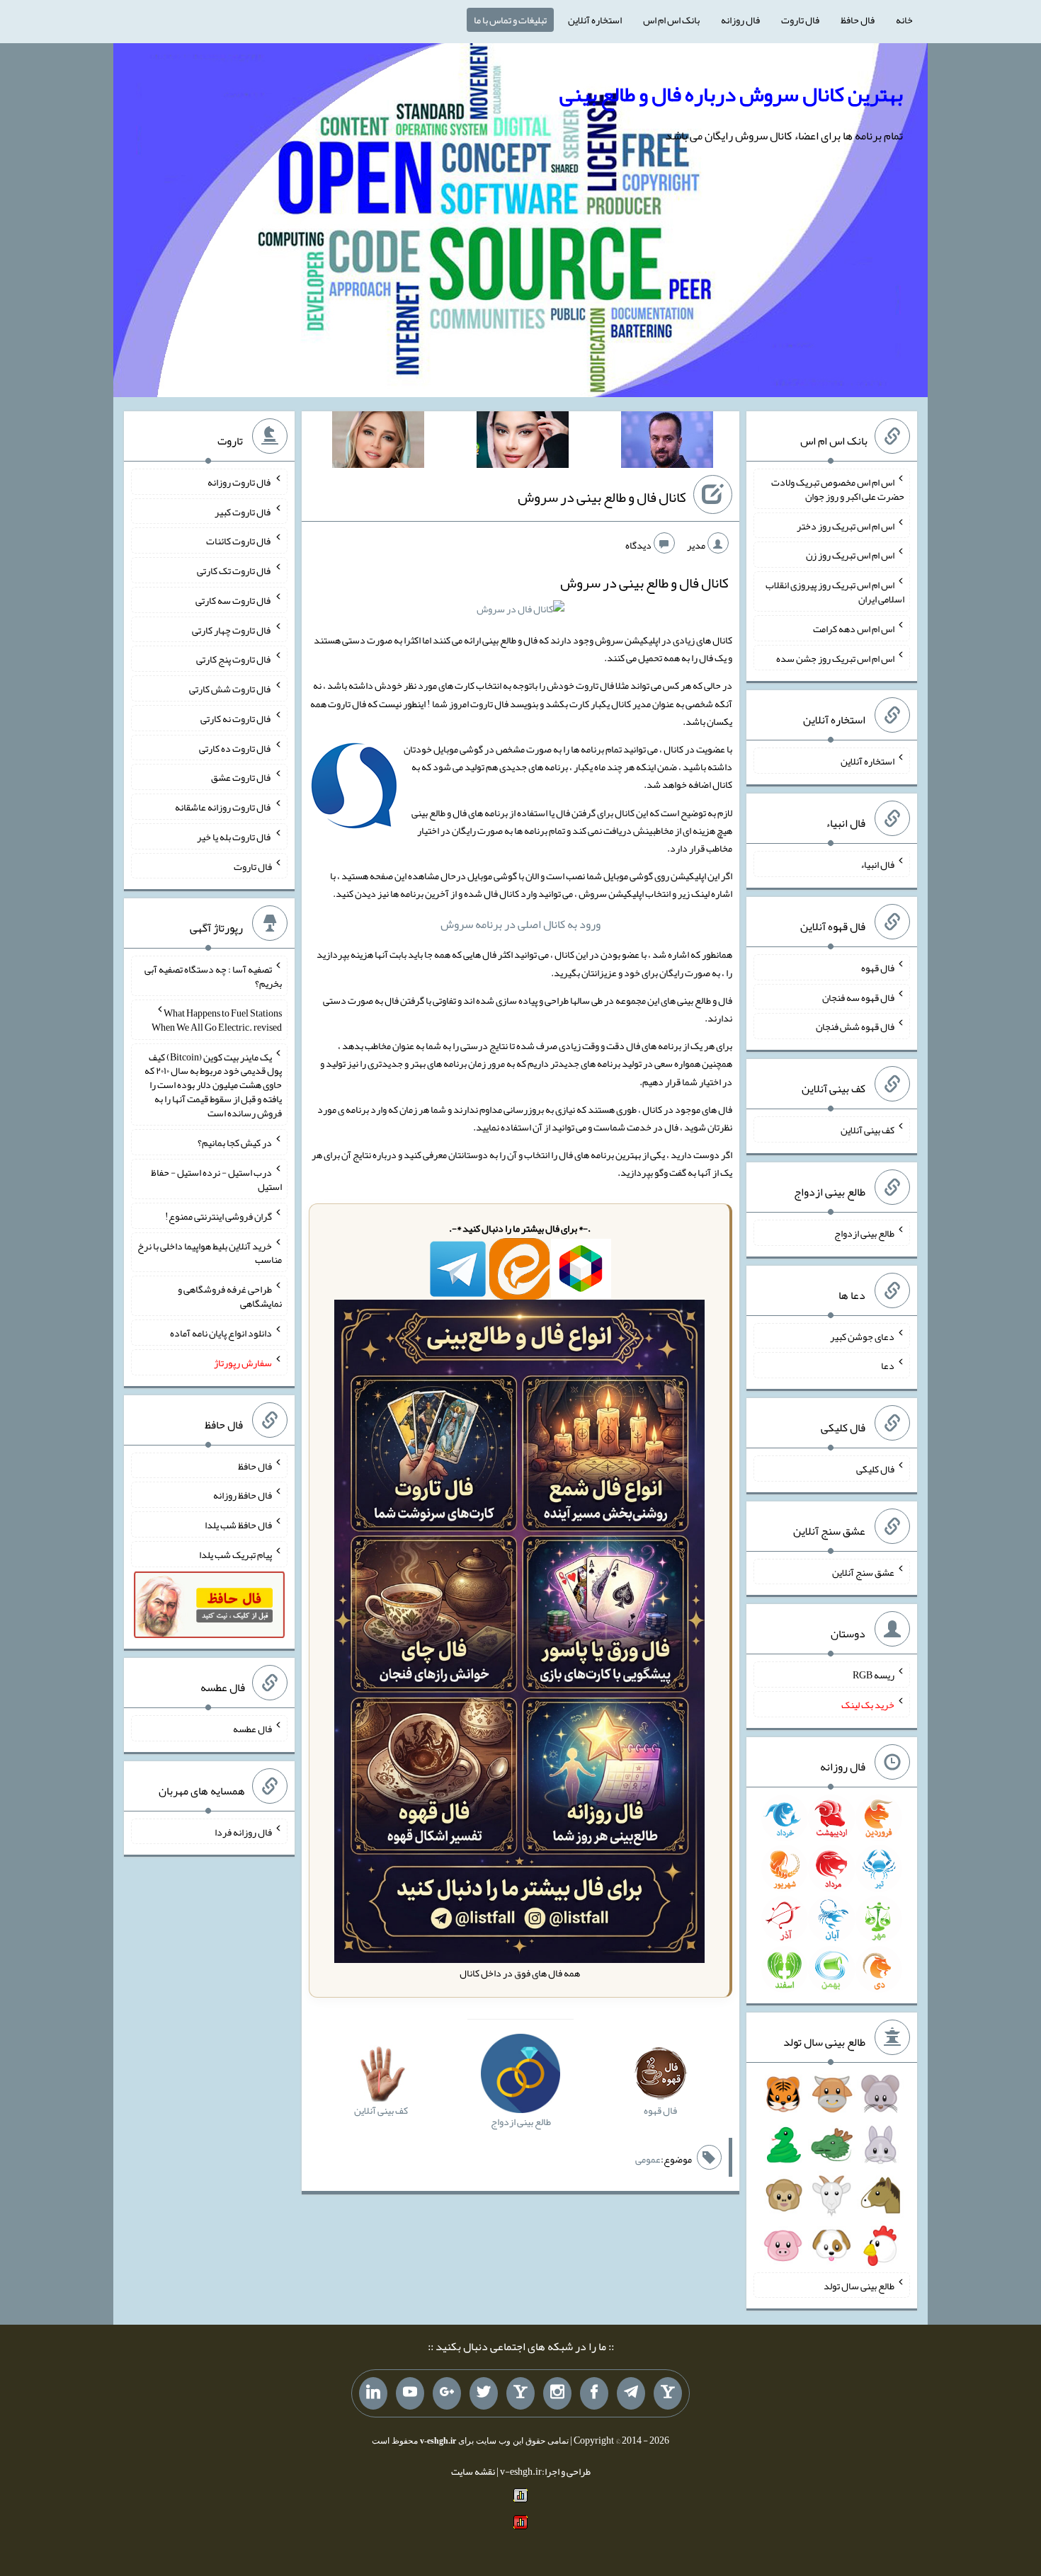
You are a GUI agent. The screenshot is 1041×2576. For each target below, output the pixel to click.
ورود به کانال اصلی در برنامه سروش (520, 924)
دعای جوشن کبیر (862, 1336)
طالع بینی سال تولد (859, 2285)
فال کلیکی (875, 1469)
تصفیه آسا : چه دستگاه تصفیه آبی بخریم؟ (213, 976)
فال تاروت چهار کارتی (232, 629)
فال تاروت (800, 20)
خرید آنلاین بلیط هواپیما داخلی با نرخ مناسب (210, 1252)
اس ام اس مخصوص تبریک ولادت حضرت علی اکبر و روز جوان (838, 489)
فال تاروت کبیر (243, 511)
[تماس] (520, 2393)
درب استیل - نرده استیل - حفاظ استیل (216, 1179)
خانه (904, 20)
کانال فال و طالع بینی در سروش (602, 497)
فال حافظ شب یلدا (238, 1525)
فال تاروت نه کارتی (236, 719)
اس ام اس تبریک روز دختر (846, 525)
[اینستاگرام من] (557, 2393)
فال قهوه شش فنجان (855, 1026)
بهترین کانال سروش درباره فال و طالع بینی (731, 94)
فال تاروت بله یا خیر (234, 837)
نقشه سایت (473, 2471)
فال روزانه (740, 20)
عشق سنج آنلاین (863, 1572)
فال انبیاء (877, 864)
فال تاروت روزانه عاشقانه (223, 807)
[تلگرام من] (631, 2393)
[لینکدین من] (373, 2393)
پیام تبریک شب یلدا (235, 1555)
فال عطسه (252, 1729)
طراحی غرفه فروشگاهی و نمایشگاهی (230, 1296)
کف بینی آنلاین (868, 1130)
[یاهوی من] (668, 2393)
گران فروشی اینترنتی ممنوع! (218, 1216)
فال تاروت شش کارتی (231, 689)
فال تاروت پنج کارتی (234, 659)
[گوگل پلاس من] (447, 2393)
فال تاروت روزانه (240, 482)
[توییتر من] (484, 2393)
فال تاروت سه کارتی (234, 600)
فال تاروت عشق (241, 777)
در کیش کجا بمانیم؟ (235, 1143)
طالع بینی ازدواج (864, 1233)
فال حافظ (858, 20)
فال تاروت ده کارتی (235, 748)
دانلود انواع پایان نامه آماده (221, 1333)
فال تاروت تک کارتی (234, 571)
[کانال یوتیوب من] (410, 2393)
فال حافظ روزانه (243, 1495)
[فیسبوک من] (594, 2393)
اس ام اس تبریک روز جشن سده (835, 658)
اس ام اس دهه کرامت (854, 629)
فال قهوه (878, 968)
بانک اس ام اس (671, 20)
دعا (888, 1366)
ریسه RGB (874, 1675)
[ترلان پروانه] (523, 442)
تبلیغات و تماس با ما (510, 20)
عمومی (648, 2159)
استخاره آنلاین (595, 20)
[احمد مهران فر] (667, 442)
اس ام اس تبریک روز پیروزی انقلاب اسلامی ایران (835, 592)
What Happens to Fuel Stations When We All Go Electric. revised (217, 1020)
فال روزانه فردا (243, 1831)
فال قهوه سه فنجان (858, 997)
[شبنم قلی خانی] (378, 442)
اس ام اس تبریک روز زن (850, 555)
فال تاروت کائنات (239, 541)
